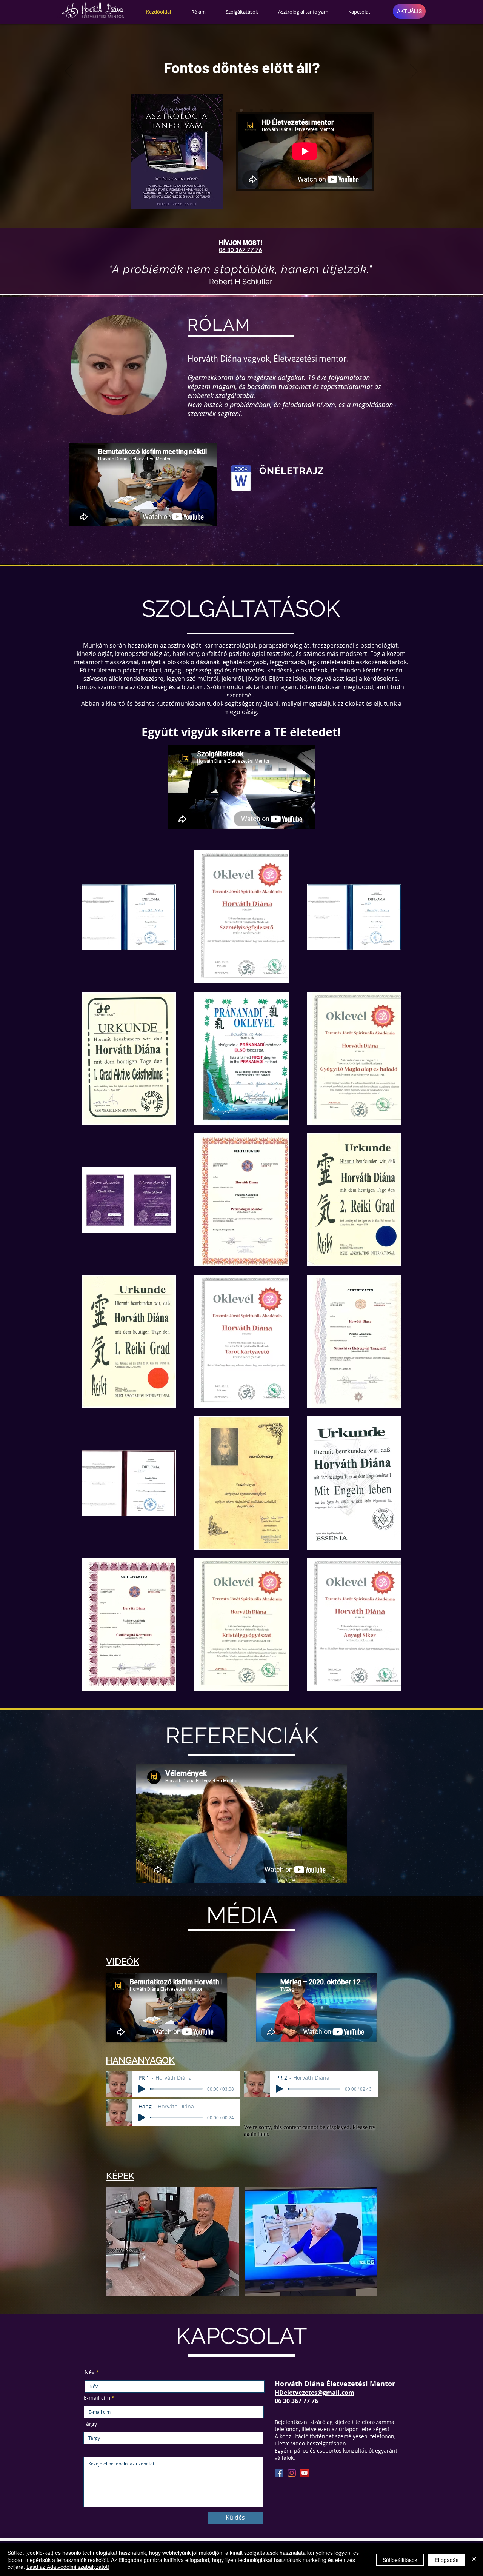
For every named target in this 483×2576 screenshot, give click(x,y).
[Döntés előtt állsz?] (272, 110)
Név (89, 2372)
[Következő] (414, 72)
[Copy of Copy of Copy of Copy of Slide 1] (241, 110)
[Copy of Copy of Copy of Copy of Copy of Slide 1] (251, 110)
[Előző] (68, 72)
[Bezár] (474, 2560)
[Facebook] (279, 2473)
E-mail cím (97, 2398)
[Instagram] (292, 2473)
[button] (172, 2242)
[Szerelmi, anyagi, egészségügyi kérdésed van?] (261, 110)
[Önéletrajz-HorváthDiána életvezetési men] (241, 479)
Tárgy (90, 2424)
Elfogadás (447, 2560)
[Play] (142, 2089)
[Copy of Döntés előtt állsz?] (282, 110)
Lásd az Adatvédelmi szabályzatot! (68, 2567)
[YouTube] (305, 2473)
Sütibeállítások (400, 2560)
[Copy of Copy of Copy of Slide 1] (231, 110)
